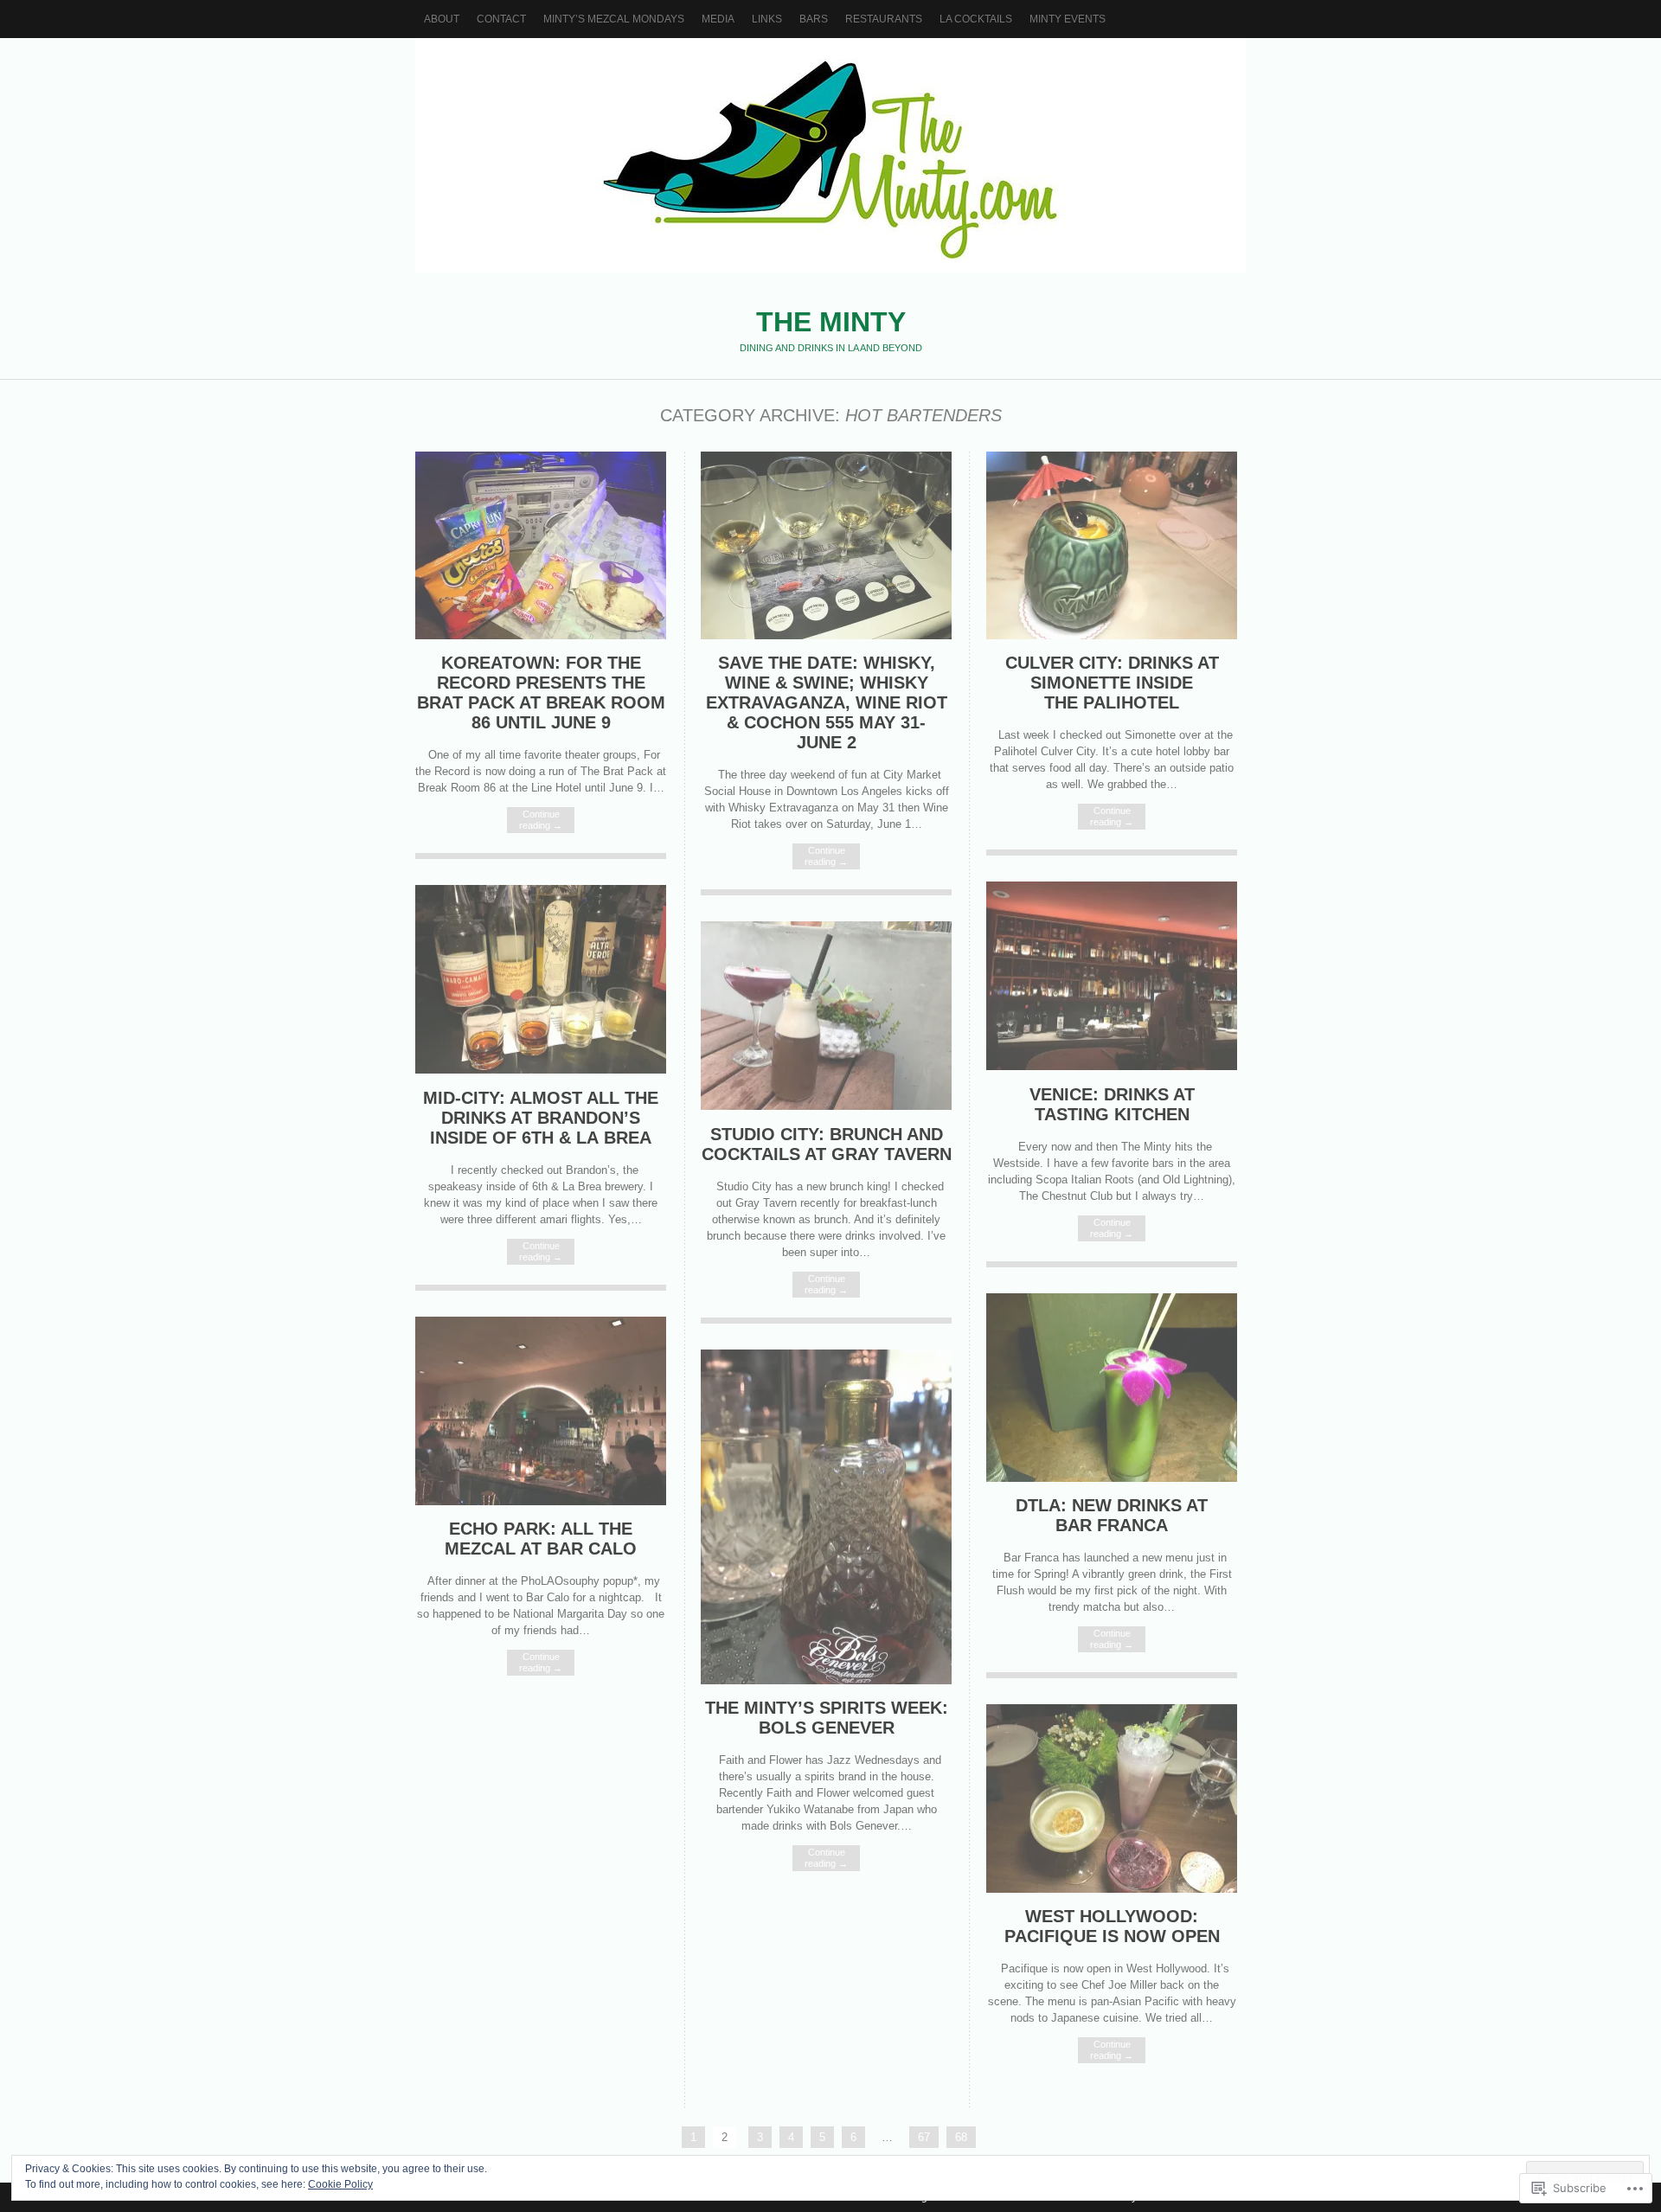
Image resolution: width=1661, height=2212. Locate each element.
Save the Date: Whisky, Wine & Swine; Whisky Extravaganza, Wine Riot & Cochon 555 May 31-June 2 (827, 702)
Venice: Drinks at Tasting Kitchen (1112, 1104)
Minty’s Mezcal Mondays (614, 19)
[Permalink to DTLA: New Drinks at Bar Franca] (1112, 1478)
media (718, 19)
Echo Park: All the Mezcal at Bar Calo (541, 1539)
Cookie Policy (340, 2184)
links (767, 19)
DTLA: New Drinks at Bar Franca (1112, 1515)
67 (924, 2137)
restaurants (884, 19)
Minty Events (1068, 19)
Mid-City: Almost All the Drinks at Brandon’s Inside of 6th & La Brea (541, 1118)
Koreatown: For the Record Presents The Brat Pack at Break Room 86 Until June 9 (541, 692)
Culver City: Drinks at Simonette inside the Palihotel (1112, 683)
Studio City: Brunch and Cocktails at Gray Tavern (827, 1144)
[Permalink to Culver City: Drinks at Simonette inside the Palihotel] (1112, 635)
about (442, 19)
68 (961, 2137)
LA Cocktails (976, 19)
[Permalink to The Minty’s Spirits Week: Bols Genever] (826, 1680)
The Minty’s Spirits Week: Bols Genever (827, 1718)
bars (814, 19)
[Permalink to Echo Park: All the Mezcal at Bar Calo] (541, 1501)
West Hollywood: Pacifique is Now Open (1112, 1926)
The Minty (830, 155)
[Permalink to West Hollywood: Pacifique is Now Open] (1112, 1889)
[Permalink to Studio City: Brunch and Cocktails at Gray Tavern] (826, 1106)
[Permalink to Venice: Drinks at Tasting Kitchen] (1112, 1066)
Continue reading (541, 820)
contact (501, 19)
